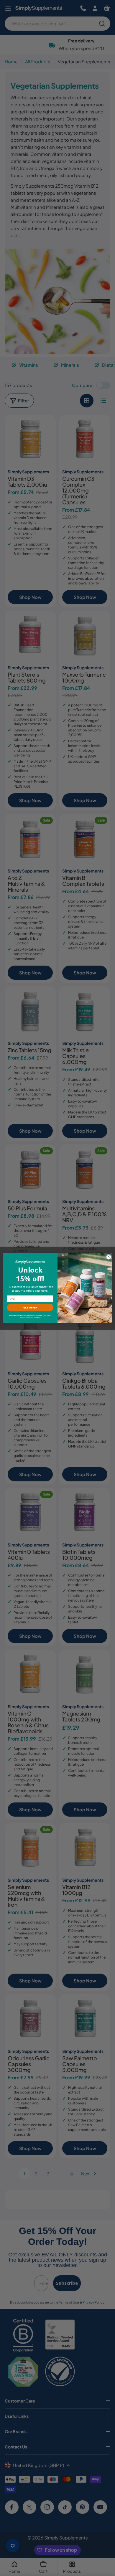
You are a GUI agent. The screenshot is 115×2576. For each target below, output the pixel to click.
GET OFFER (30, 1307)
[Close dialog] (109, 1256)
